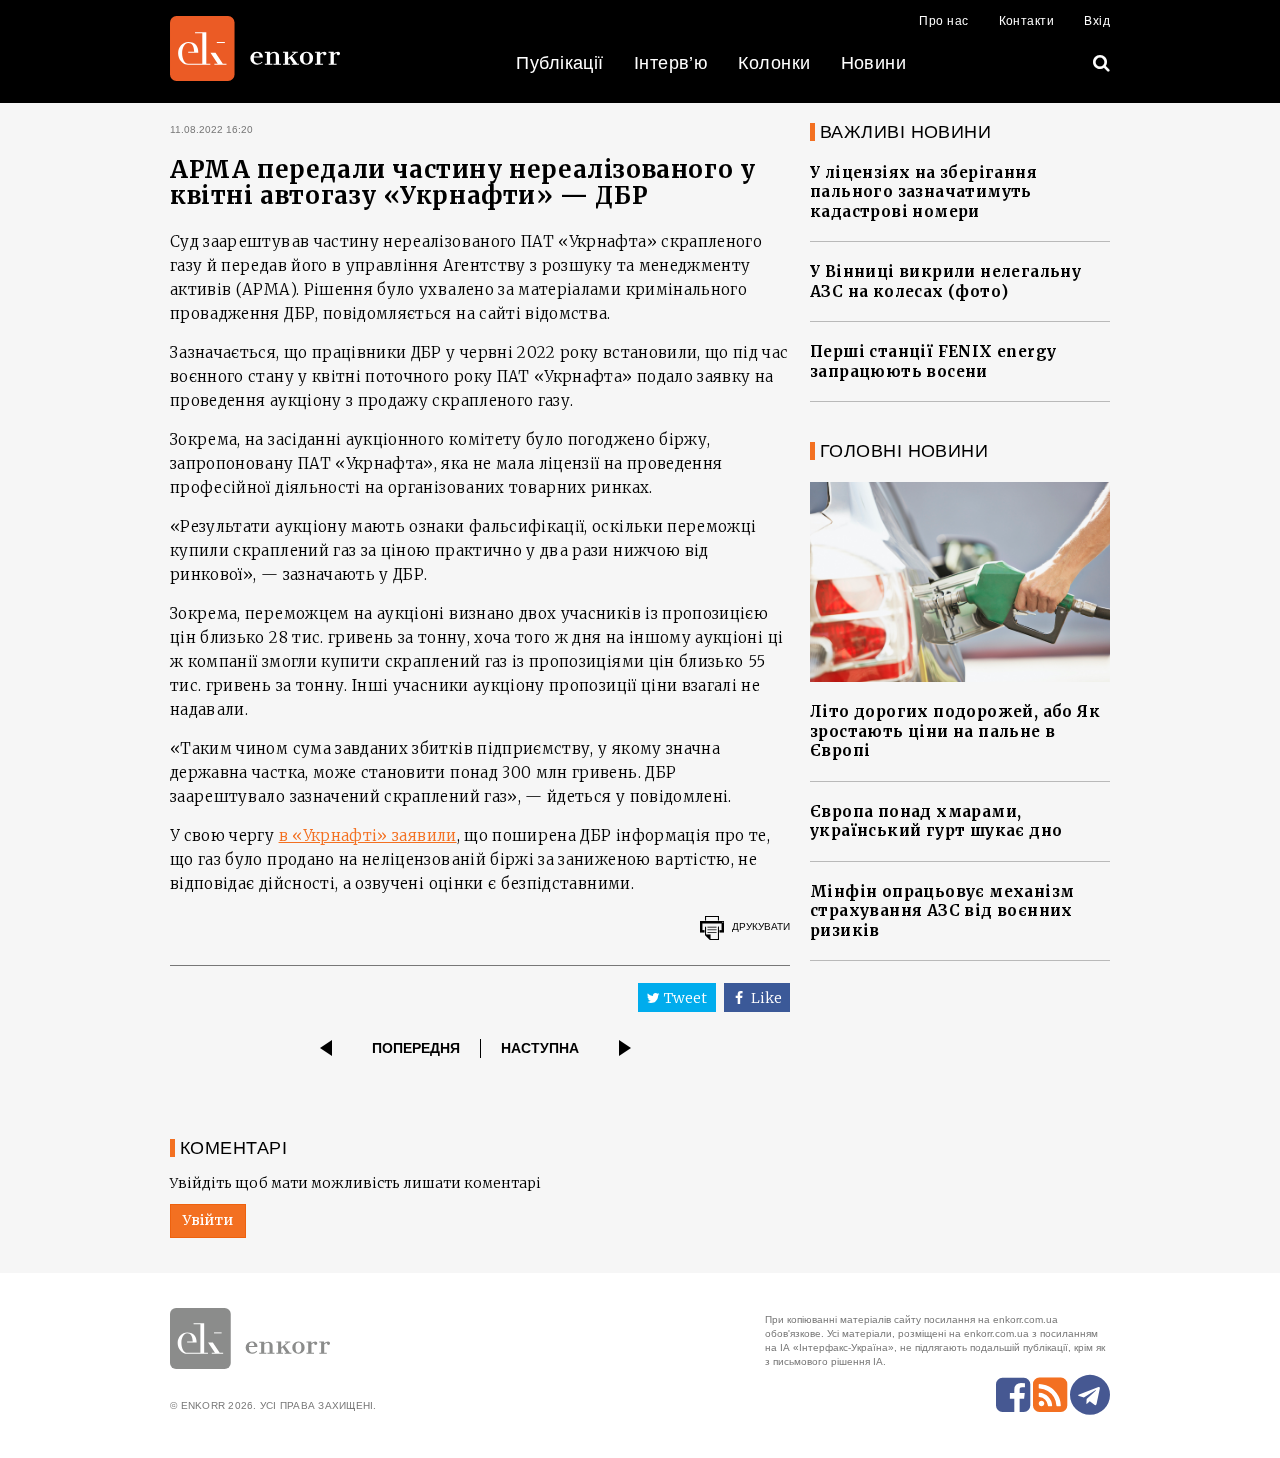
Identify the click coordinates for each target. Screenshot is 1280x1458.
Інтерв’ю (671, 63)
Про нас (943, 21)
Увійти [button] (208, 1220)
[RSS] (1050, 1395)
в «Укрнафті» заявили (368, 835)
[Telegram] (1090, 1395)
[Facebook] (1013, 1395)
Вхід (1097, 21)
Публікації (560, 63)
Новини (874, 63)
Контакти (1027, 21)
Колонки (774, 63)
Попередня (416, 1048)
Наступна (540, 1048)
